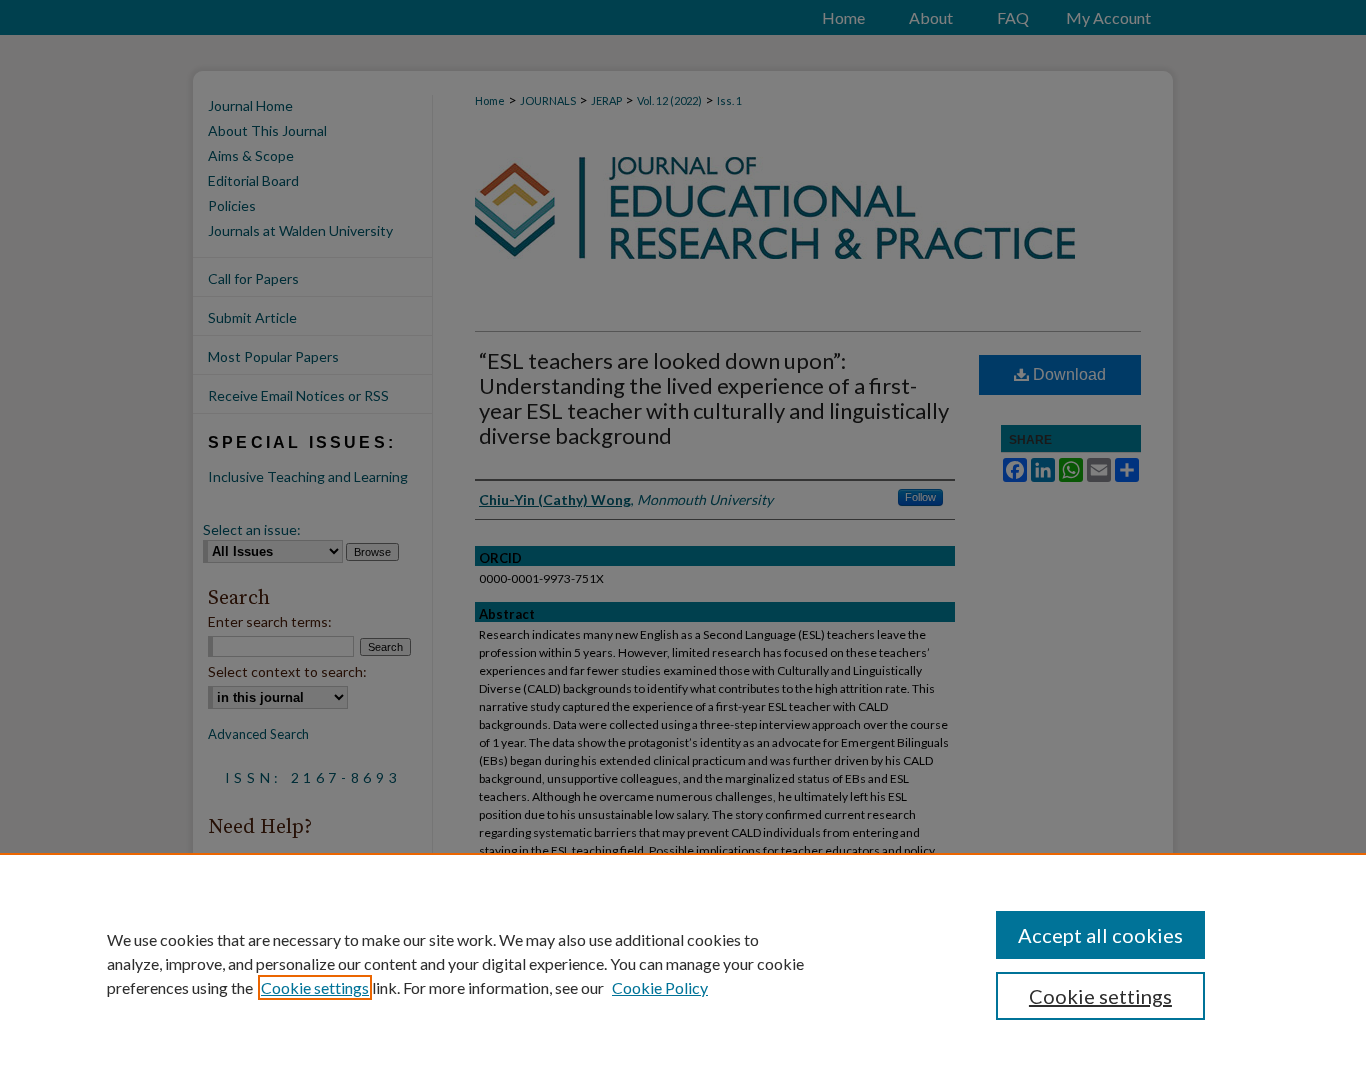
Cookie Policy (660, 987)
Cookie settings (315, 987)
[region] (683, 963)
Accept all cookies (1100, 935)
